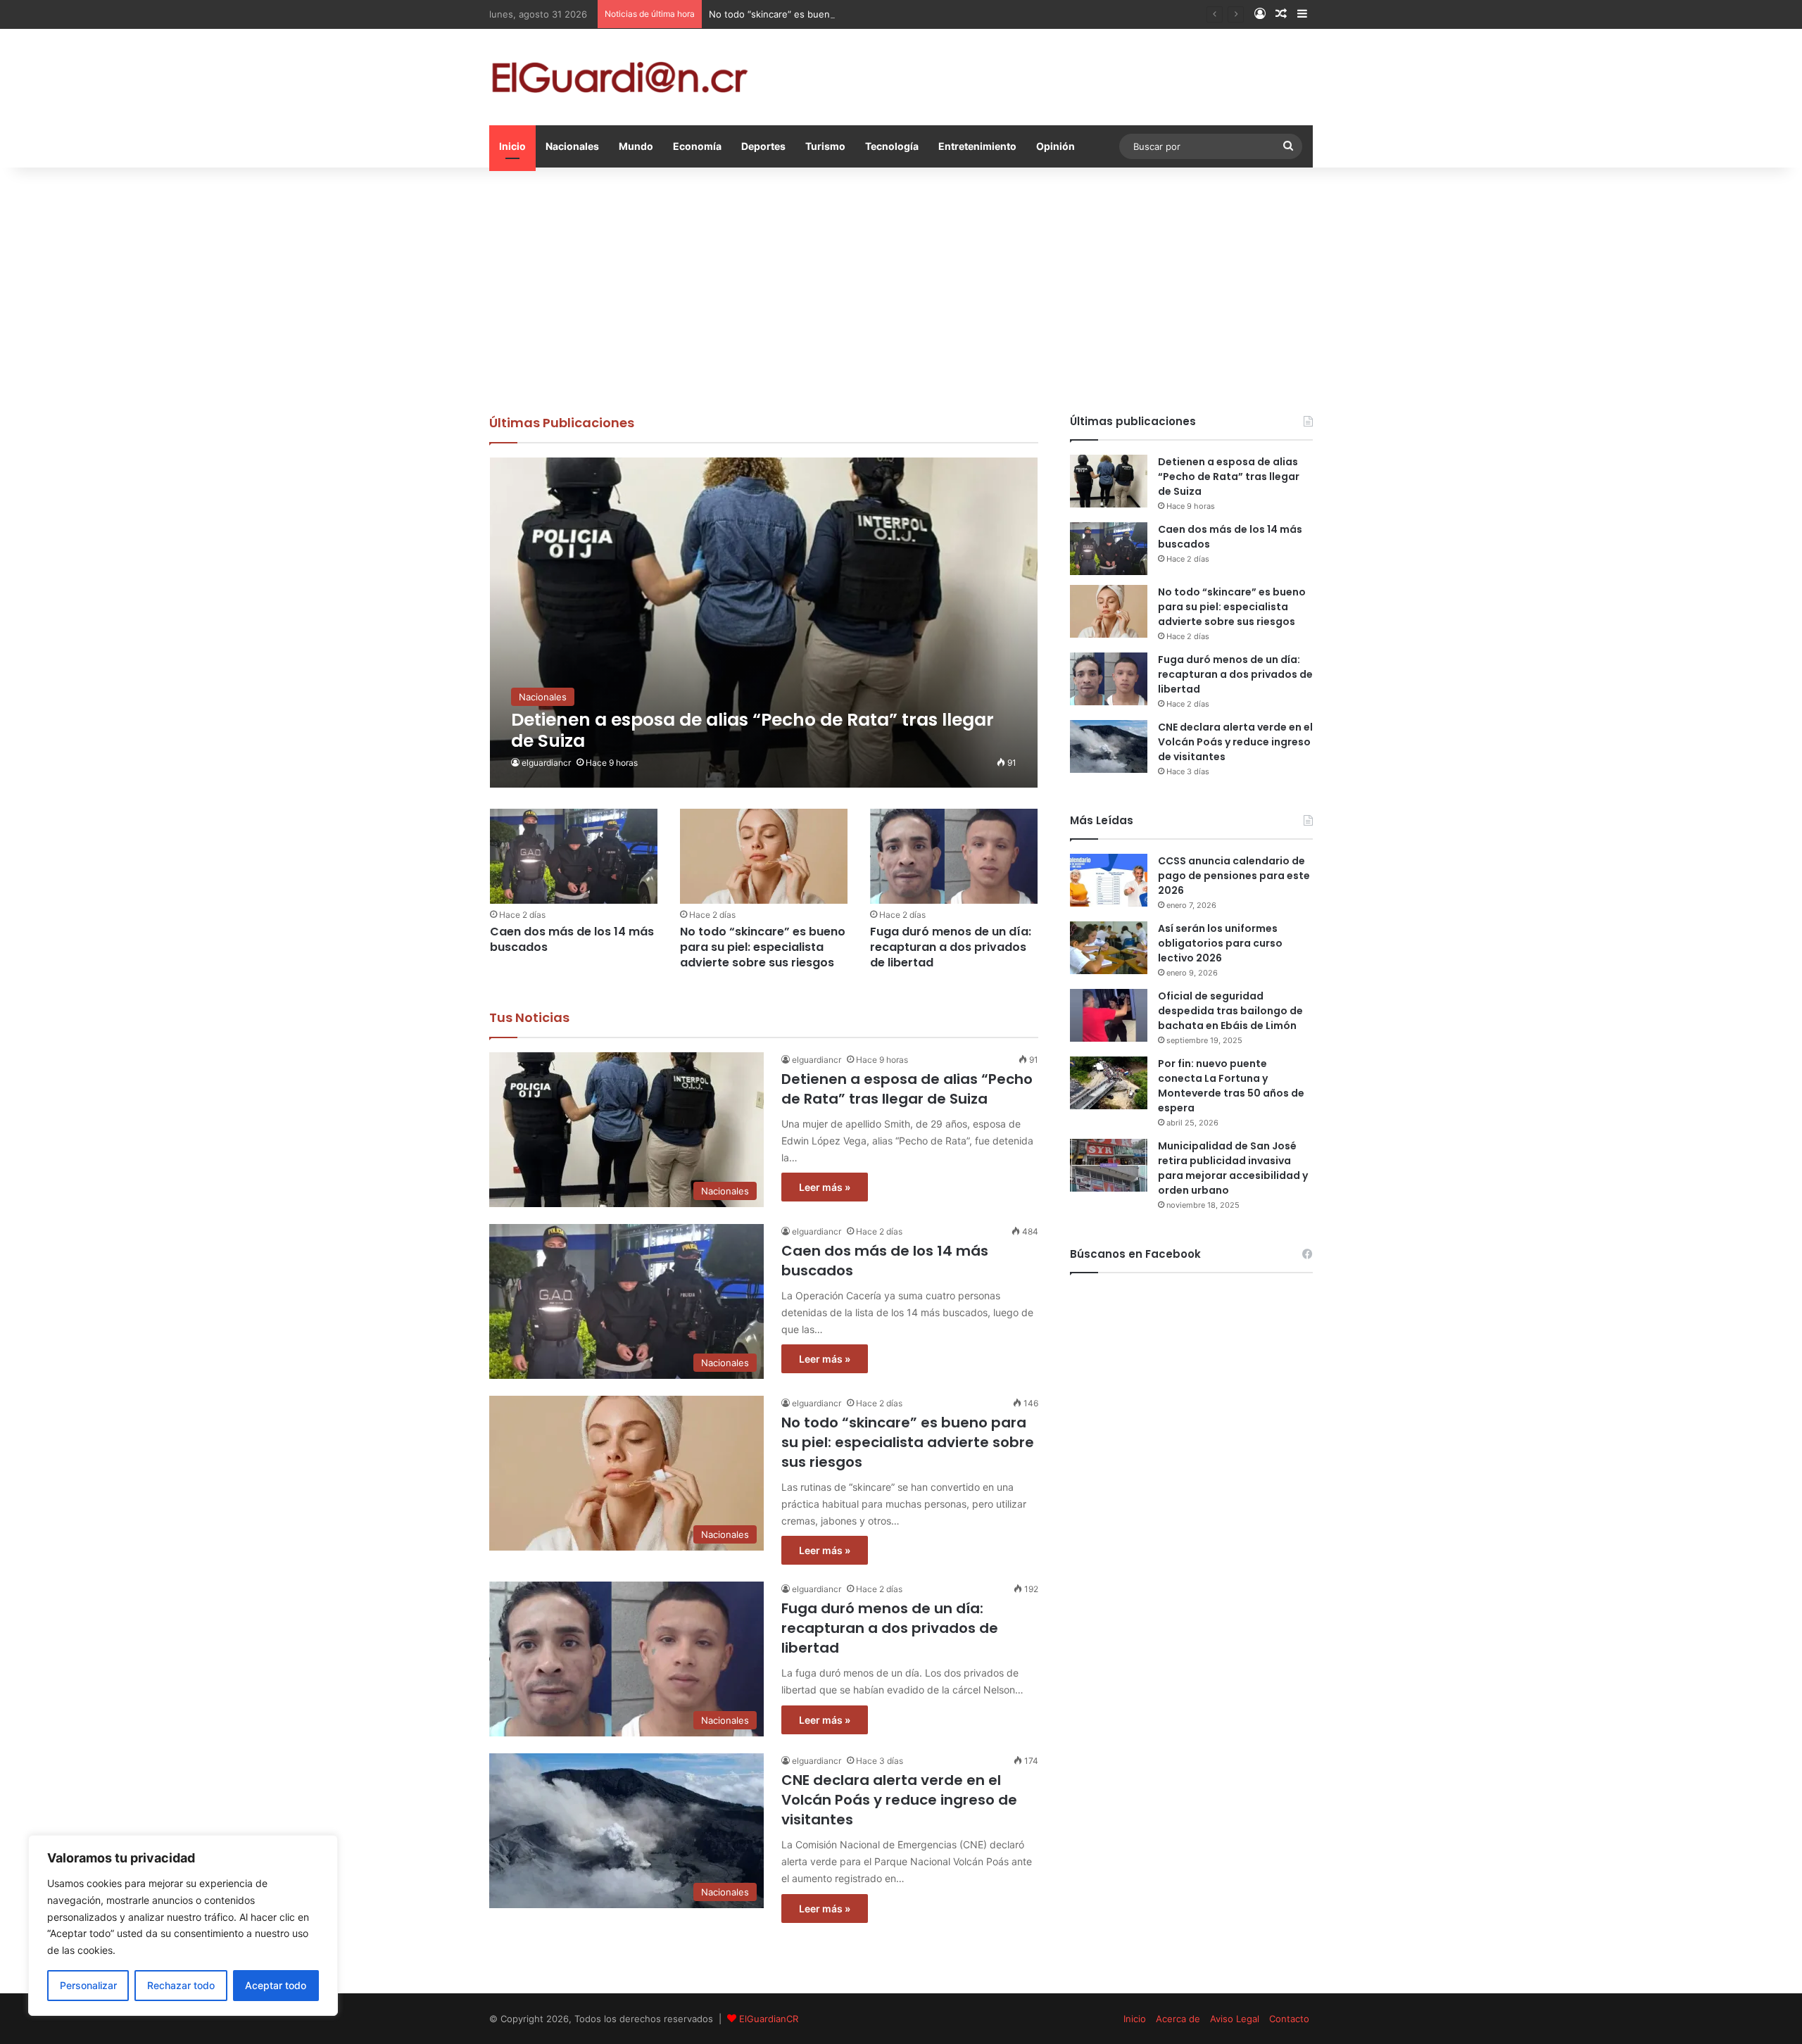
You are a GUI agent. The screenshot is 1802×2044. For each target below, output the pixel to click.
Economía (697, 146)
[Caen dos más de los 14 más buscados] (574, 856)
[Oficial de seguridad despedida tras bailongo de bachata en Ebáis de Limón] (1109, 1015)
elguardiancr (546, 763)
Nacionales (572, 146)
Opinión (1056, 146)
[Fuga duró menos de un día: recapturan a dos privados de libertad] (954, 856)
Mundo (636, 146)
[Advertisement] (901, 287)
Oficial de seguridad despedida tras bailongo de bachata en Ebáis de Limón (1230, 1011)
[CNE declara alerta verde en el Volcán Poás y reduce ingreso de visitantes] (1109, 746)
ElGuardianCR (769, 2019)
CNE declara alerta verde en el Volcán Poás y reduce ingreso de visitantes (899, 1800)
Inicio (512, 146)
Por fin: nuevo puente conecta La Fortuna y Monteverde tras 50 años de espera (1231, 1086)
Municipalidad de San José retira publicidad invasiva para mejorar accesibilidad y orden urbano (1233, 1168)
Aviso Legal (1235, 2019)
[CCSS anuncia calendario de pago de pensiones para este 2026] (1109, 880)
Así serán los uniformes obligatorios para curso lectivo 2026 (1220, 943)
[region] (183, 1925)
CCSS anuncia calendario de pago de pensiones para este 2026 (1234, 876)
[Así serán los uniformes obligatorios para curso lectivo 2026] (1109, 948)
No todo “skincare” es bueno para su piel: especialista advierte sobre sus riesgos (888, 14)
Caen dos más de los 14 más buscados (572, 939)
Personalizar (88, 1985)
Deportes (763, 146)
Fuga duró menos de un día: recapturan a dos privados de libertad (951, 947)
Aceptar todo (276, 1985)
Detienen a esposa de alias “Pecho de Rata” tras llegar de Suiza (907, 1089)
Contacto (1289, 2019)
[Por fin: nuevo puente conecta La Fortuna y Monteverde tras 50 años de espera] (1109, 1083)
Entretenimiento (977, 146)
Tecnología (892, 146)
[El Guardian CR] (619, 77)
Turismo (825, 146)
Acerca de (1178, 2019)
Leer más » (825, 1187)
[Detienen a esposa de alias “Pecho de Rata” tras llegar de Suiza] (764, 623)
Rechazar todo (181, 1985)
